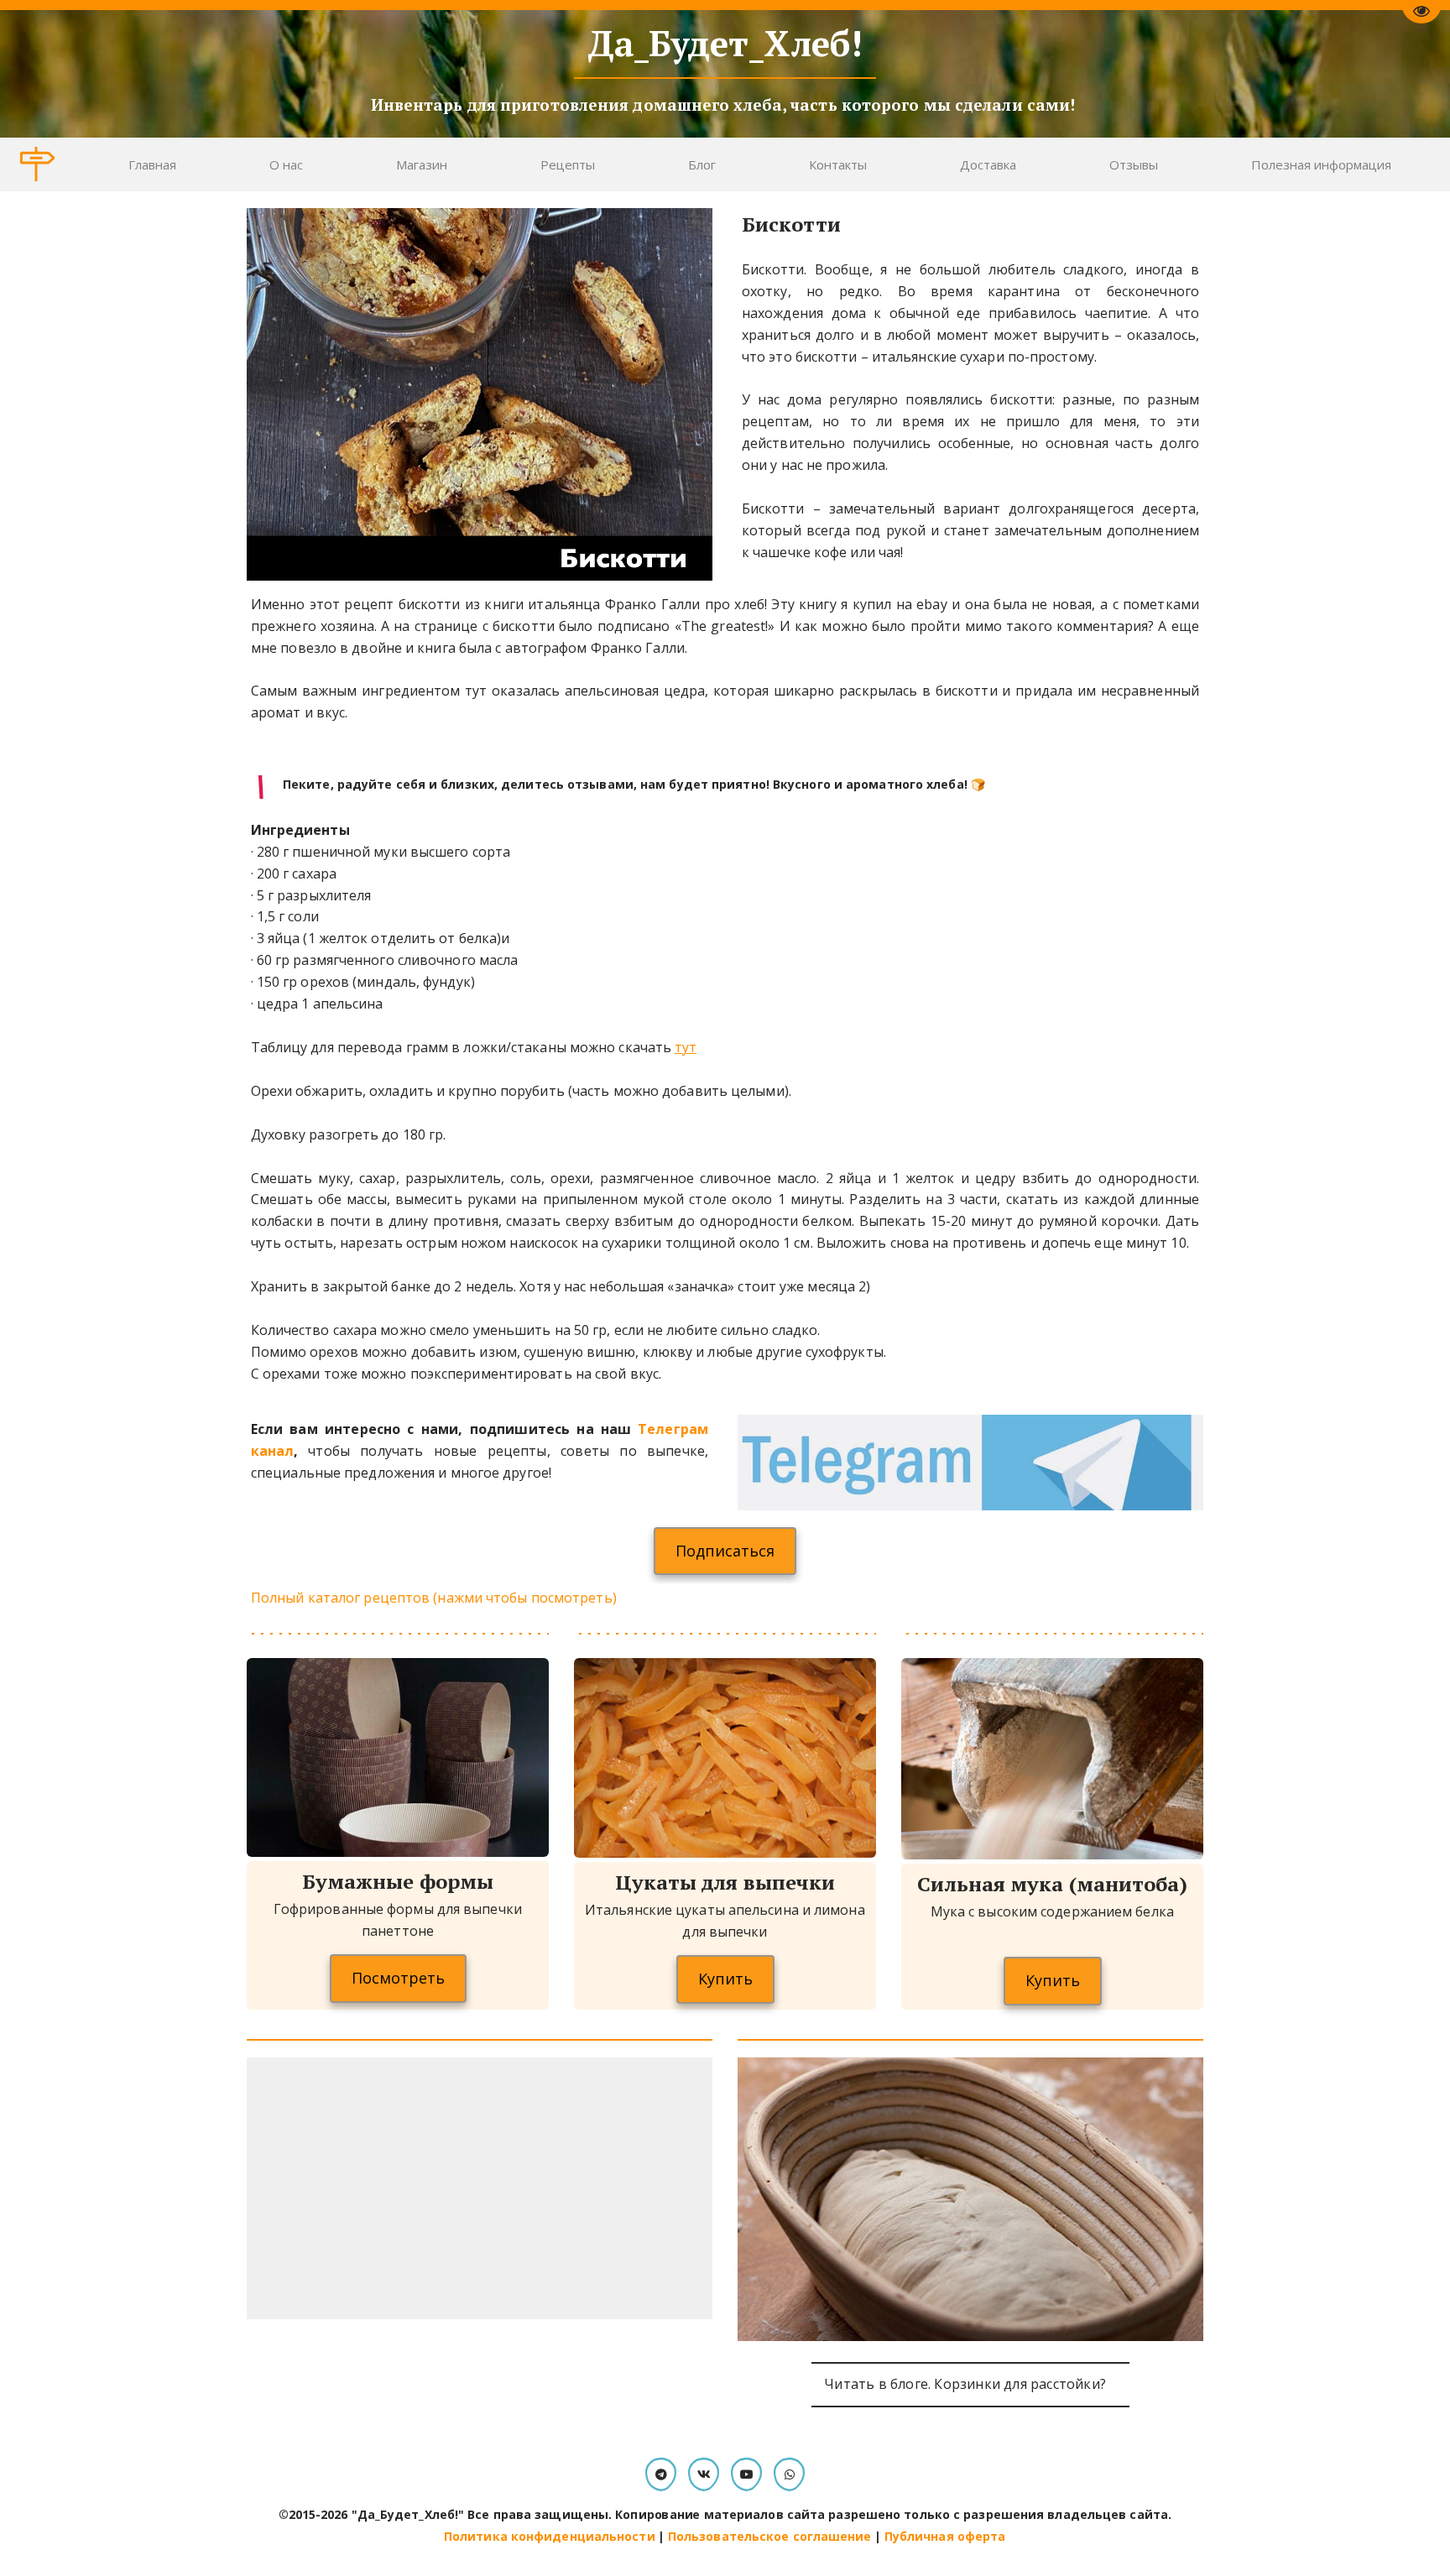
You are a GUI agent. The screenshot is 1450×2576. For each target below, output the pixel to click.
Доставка (988, 164)
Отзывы (1134, 164)
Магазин (422, 164)
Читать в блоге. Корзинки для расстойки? (970, 2384)
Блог (702, 164)
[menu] (760, 164)
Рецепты (568, 164)
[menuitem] (152, 164)
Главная (152, 164)
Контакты (838, 164)
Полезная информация (1321, 164)
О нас (286, 164)
